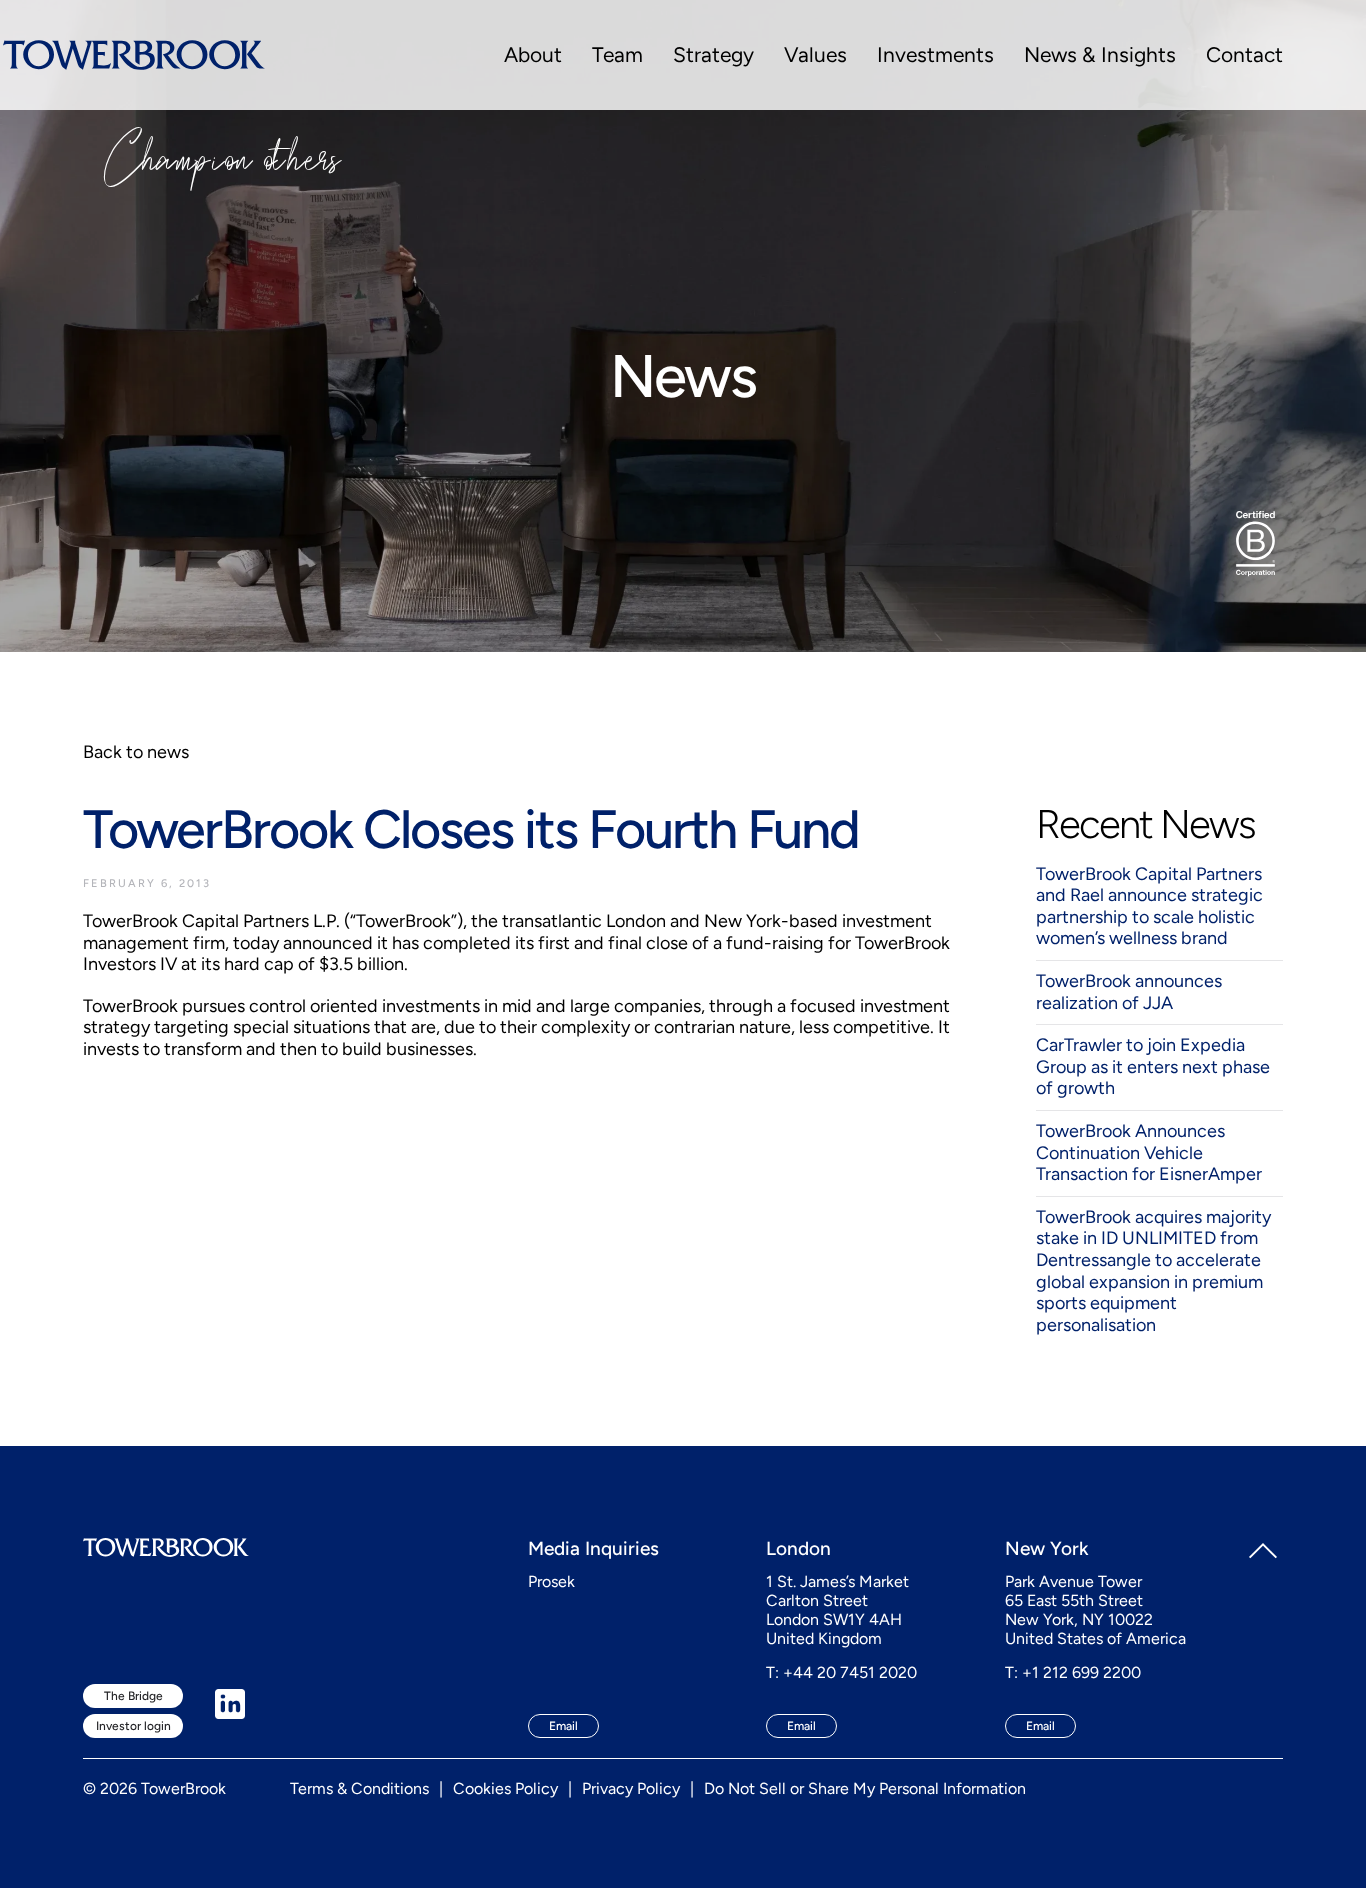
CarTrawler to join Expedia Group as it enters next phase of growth (1153, 1066)
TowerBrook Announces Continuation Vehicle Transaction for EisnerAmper (1149, 1152)
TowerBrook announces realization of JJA (1129, 992)
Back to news (136, 752)
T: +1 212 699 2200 (1073, 1672)
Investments (935, 54)
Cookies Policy (505, 1788)
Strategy (713, 54)
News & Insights (1100, 54)
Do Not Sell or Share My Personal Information (865, 1788)
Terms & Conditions (359, 1788)
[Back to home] (134, 55)
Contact (1244, 54)
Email (563, 1726)
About (533, 54)
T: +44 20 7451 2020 (841, 1672)
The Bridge (133, 1696)
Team (617, 54)
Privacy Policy (631, 1788)
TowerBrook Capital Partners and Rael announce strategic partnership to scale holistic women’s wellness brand (1149, 906)
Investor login (133, 1726)
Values (815, 54)
